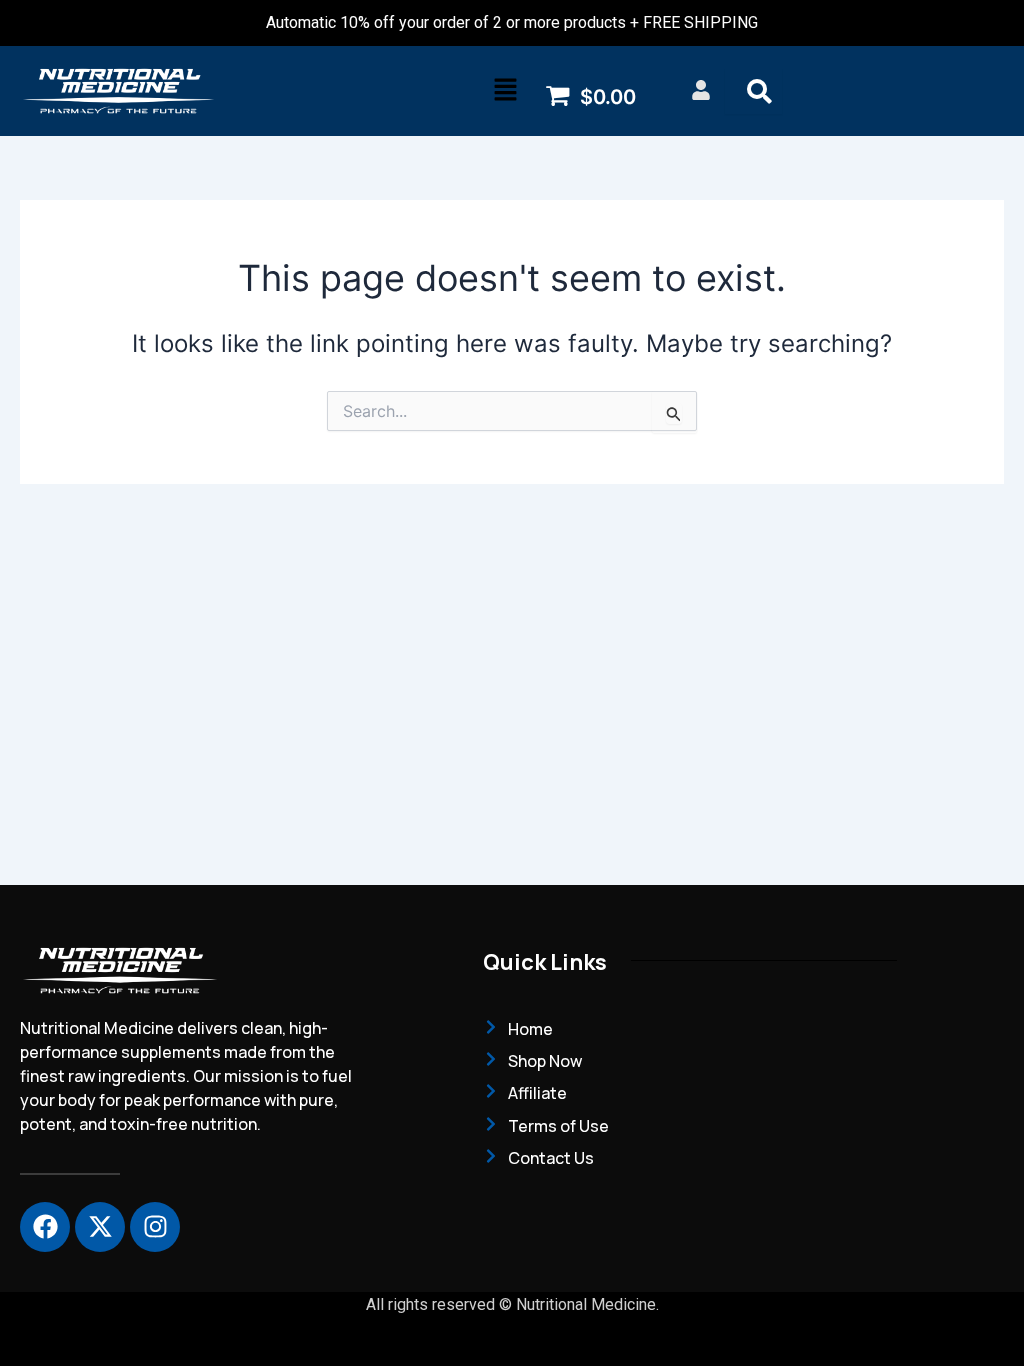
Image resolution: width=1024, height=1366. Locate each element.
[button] (506, 90)
